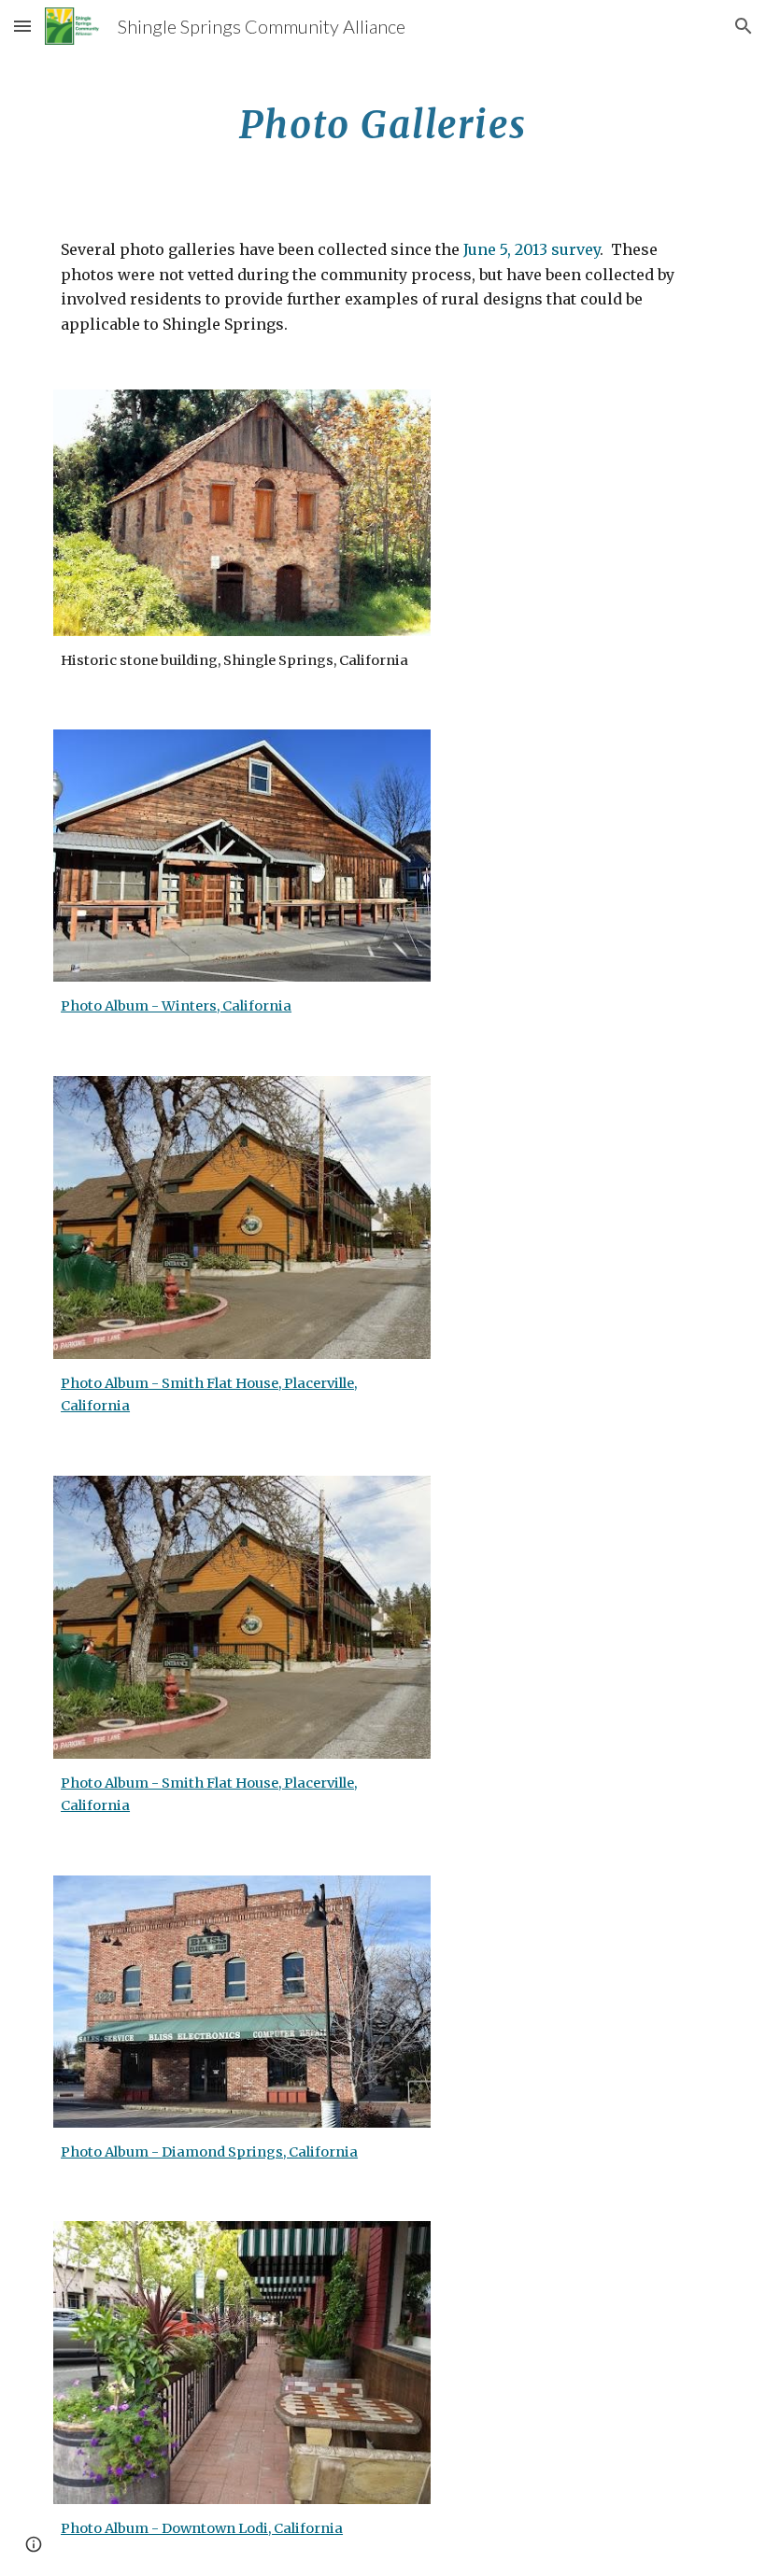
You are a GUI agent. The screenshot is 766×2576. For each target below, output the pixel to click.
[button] (22, 26)
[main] (383, 117)
